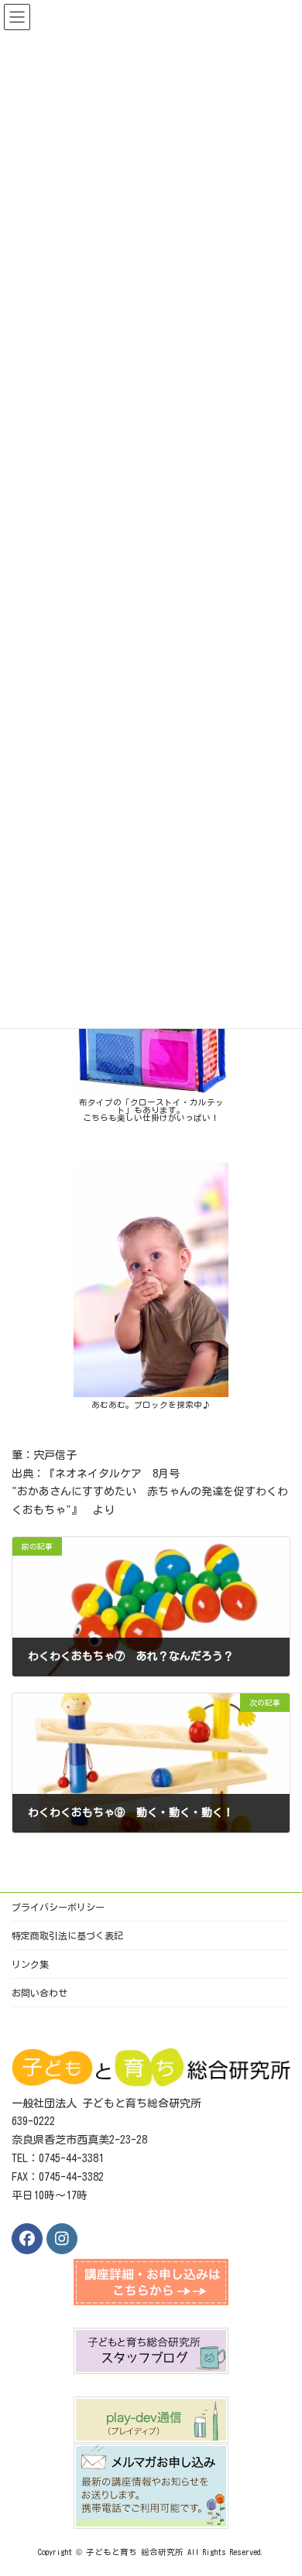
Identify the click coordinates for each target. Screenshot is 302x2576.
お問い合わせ (39, 1993)
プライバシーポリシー (58, 1907)
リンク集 (30, 1964)
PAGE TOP (276, 2480)
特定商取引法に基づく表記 (67, 1935)
